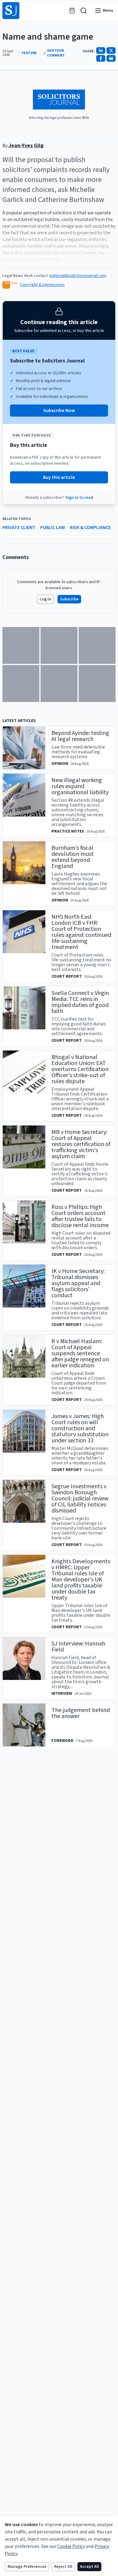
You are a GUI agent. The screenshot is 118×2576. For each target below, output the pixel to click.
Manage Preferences (27, 2567)
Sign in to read (79, 498)
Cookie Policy (71, 2546)
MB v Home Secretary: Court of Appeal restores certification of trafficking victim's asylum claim (81, 1144)
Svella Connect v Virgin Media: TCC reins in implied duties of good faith (80, 1002)
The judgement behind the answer (81, 1713)
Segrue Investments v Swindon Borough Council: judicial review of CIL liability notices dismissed (80, 1499)
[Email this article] (111, 58)
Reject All (63, 2567)
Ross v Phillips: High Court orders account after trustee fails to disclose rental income (80, 1216)
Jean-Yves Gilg (26, 146)
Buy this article (59, 477)
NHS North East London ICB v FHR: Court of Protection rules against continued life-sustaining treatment (81, 932)
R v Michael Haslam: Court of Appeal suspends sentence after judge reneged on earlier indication (80, 1353)
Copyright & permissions (42, 285)
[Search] (84, 11)
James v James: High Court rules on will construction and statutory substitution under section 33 (80, 1428)
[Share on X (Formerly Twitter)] (111, 50)
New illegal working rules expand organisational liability (80, 786)
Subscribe (69, 599)
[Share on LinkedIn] (101, 50)
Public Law (53, 528)
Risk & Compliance (90, 528)
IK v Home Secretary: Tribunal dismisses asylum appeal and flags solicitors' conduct (78, 1283)
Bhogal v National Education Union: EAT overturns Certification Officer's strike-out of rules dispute (80, 1069)
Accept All (89, 2567)
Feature (29, 53)
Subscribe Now (59, 411)
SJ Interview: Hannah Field (78, 1647)
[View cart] (72, 11)
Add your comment (56, 53)
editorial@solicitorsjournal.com (78, 276)
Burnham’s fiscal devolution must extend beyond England (73, 857)
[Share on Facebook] (101, 58)
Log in (45, 599)
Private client (19, 528)
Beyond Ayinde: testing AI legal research (80, 736)
